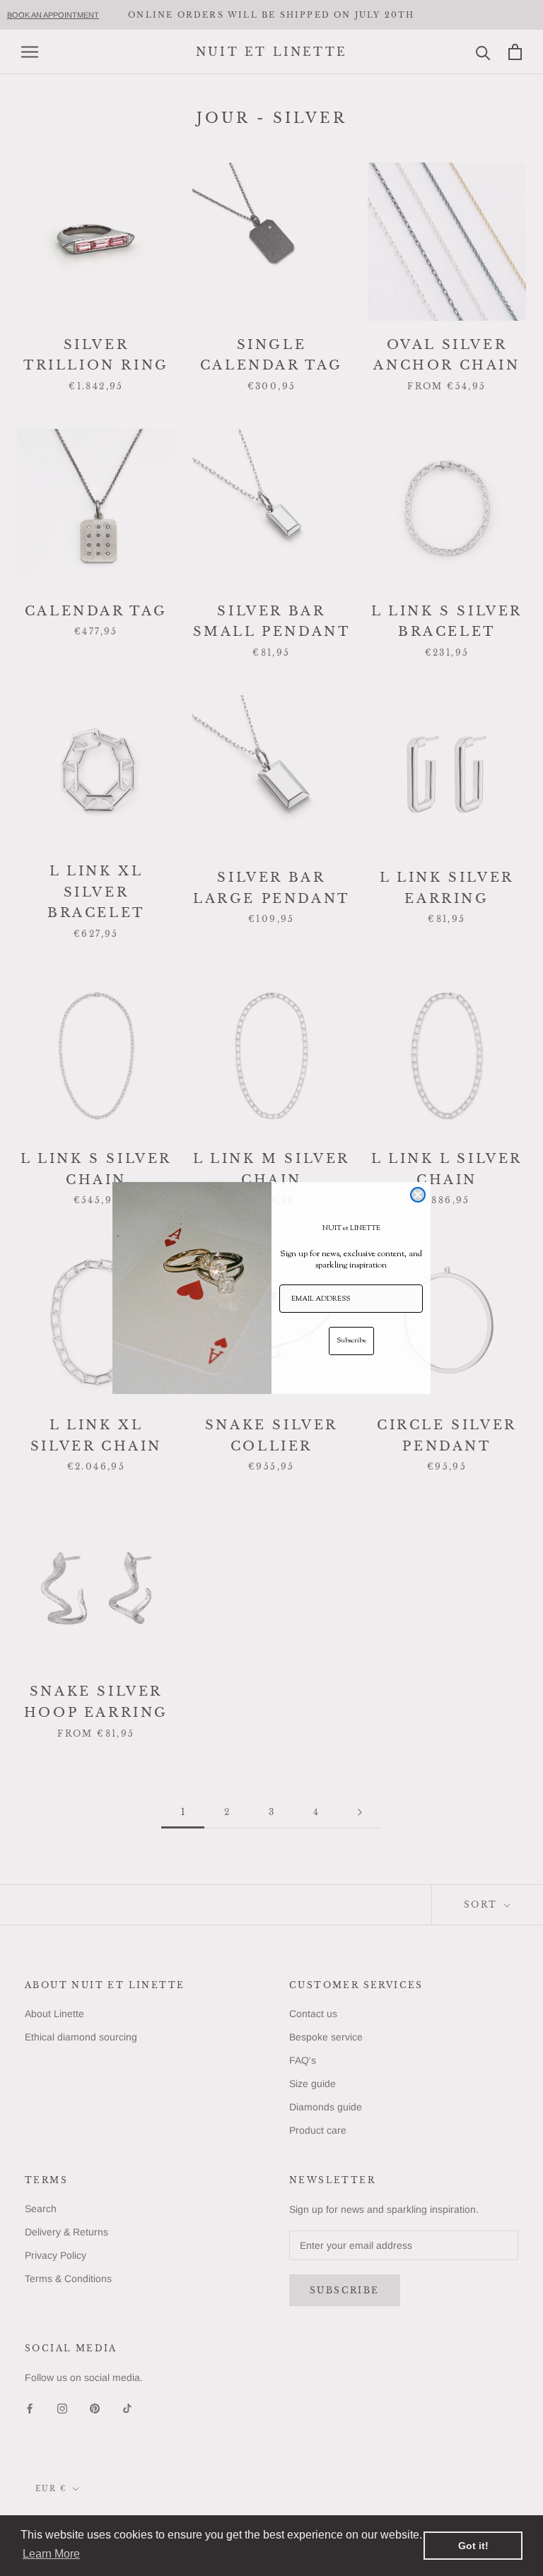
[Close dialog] (418, 1195)
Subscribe (351, 1341)
